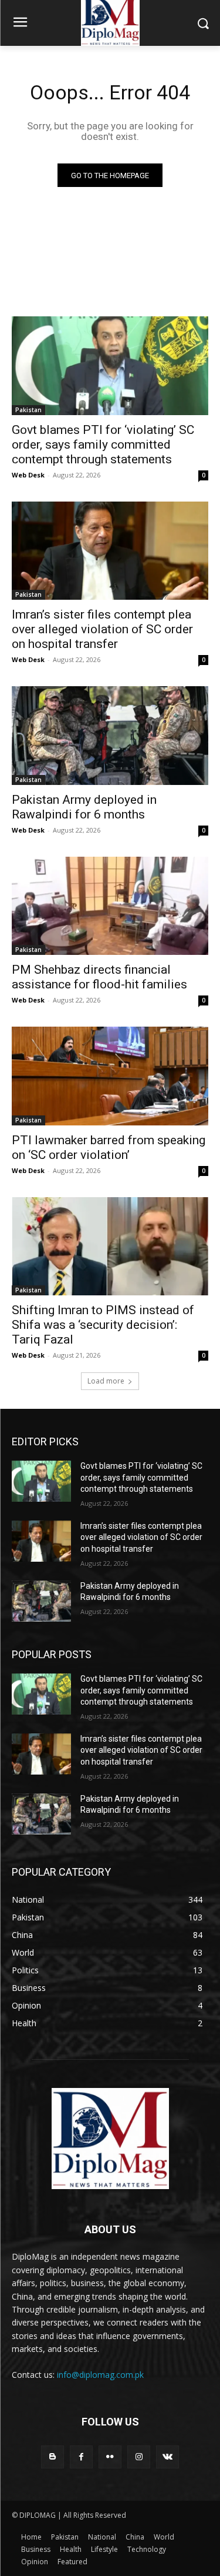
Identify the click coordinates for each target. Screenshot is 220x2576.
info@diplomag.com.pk (100, 2375)
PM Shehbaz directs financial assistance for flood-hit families (99, 977)
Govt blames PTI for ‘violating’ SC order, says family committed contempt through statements (103, 445)
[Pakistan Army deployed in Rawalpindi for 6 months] (110, 736)
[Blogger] (53, 2457)
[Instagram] (139, 2457)
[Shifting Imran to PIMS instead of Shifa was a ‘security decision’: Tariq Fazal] (110, 1247)
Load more (106, 1381)
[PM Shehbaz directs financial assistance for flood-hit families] (110, 906)
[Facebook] (81, 2457)
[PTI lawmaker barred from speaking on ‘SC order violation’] (110, 1076)
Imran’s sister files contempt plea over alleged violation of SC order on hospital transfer (102, 629)
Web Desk (28, 475)
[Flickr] (110, 2457)
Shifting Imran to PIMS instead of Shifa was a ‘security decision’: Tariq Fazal (103, 1325)
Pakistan (28, 410)
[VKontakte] (167, 2457)
